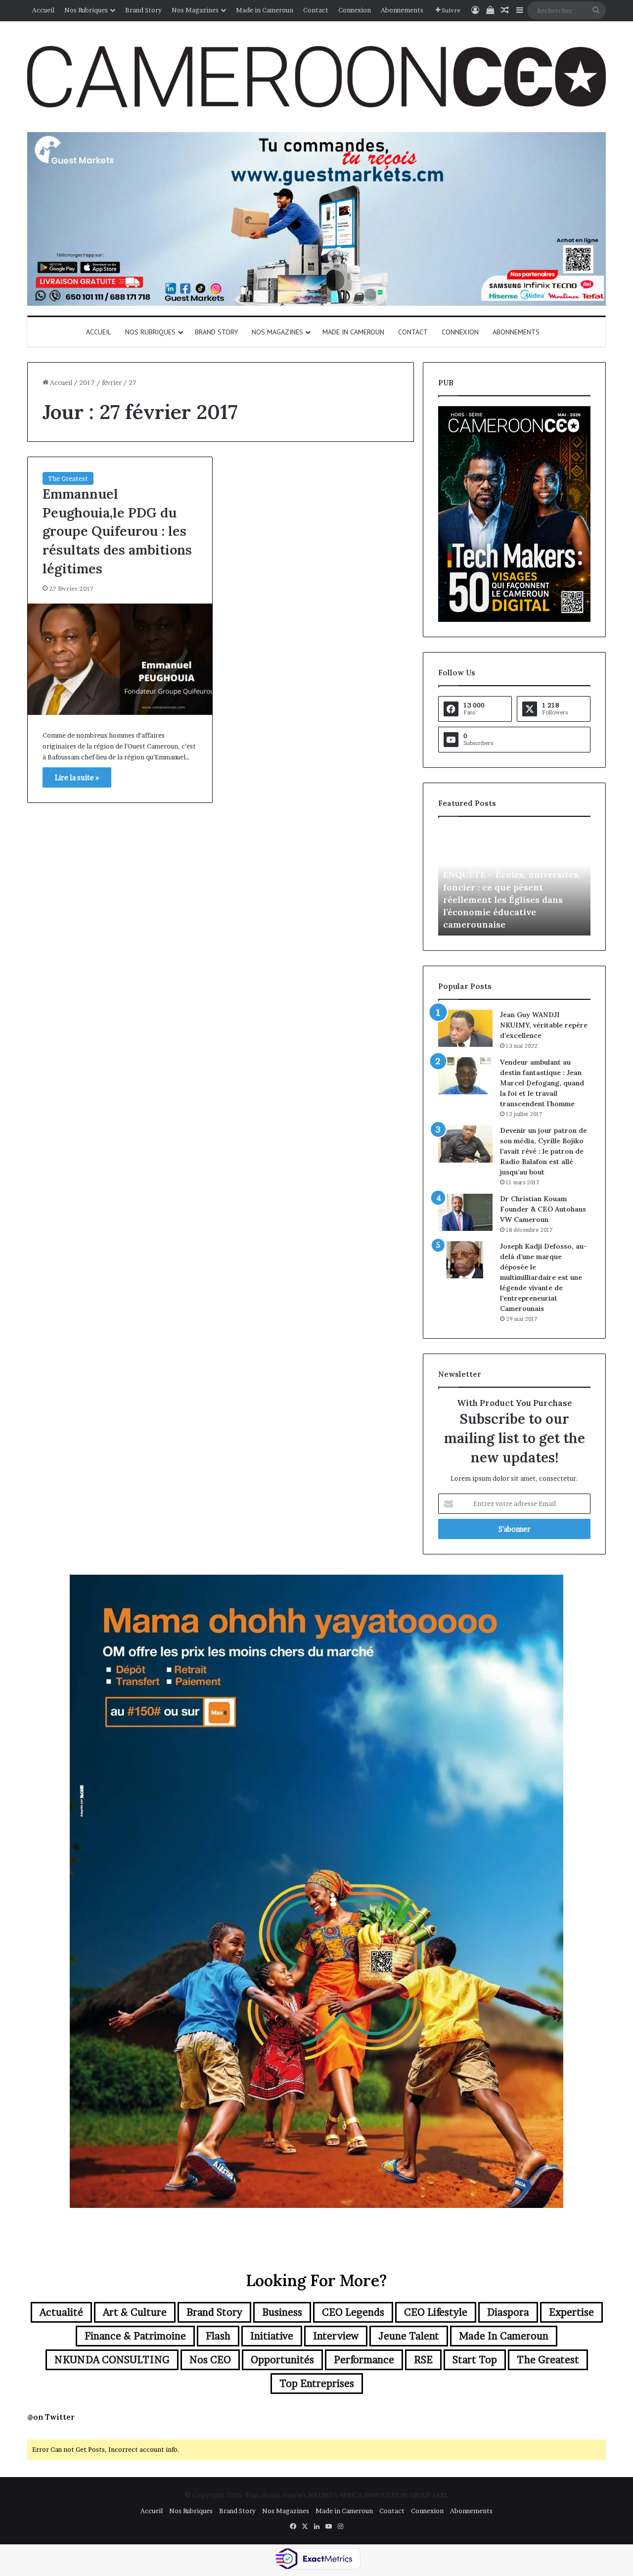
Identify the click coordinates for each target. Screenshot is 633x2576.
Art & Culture (135, 2312)
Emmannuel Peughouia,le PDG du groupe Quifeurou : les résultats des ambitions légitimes (117, 531)
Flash (218, 2336)
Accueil (43, 10)
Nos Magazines (195, 10)
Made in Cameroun (265, 10)
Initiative (272, 2336)
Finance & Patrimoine (135, 2336)
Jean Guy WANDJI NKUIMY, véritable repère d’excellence (544, 1025)
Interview (336, 2336)
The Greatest (68, 478)
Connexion (355, 10)
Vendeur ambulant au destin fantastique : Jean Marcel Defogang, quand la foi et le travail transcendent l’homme (542, 1083)
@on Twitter (51, 2417)
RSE (423, 2360)
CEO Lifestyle (436, 2312)
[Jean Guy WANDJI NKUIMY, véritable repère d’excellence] (465, 1028)
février (112, 382)
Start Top (475, 2360)
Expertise (571, 2312)
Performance (364, 2360)
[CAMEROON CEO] (316, 77)
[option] (514, 881)
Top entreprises (317, 2384)
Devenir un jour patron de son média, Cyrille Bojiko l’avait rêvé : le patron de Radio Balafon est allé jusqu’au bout (543, 1151)
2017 (87, 382)
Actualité (61, 2312)
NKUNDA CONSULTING (112, 2360)
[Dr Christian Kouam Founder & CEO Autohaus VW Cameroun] (465, 1212)
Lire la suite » (77, 777)
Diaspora (508, 2312)
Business (282, 2312)
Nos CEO (210, 2360)
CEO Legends (353, 2312)
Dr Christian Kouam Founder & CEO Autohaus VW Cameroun (543, 1209)
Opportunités (282, 2360)
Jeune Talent (409, 2336)
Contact (316, 10)
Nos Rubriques (86, 10)
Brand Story (143, 10)
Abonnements (402, 10)
